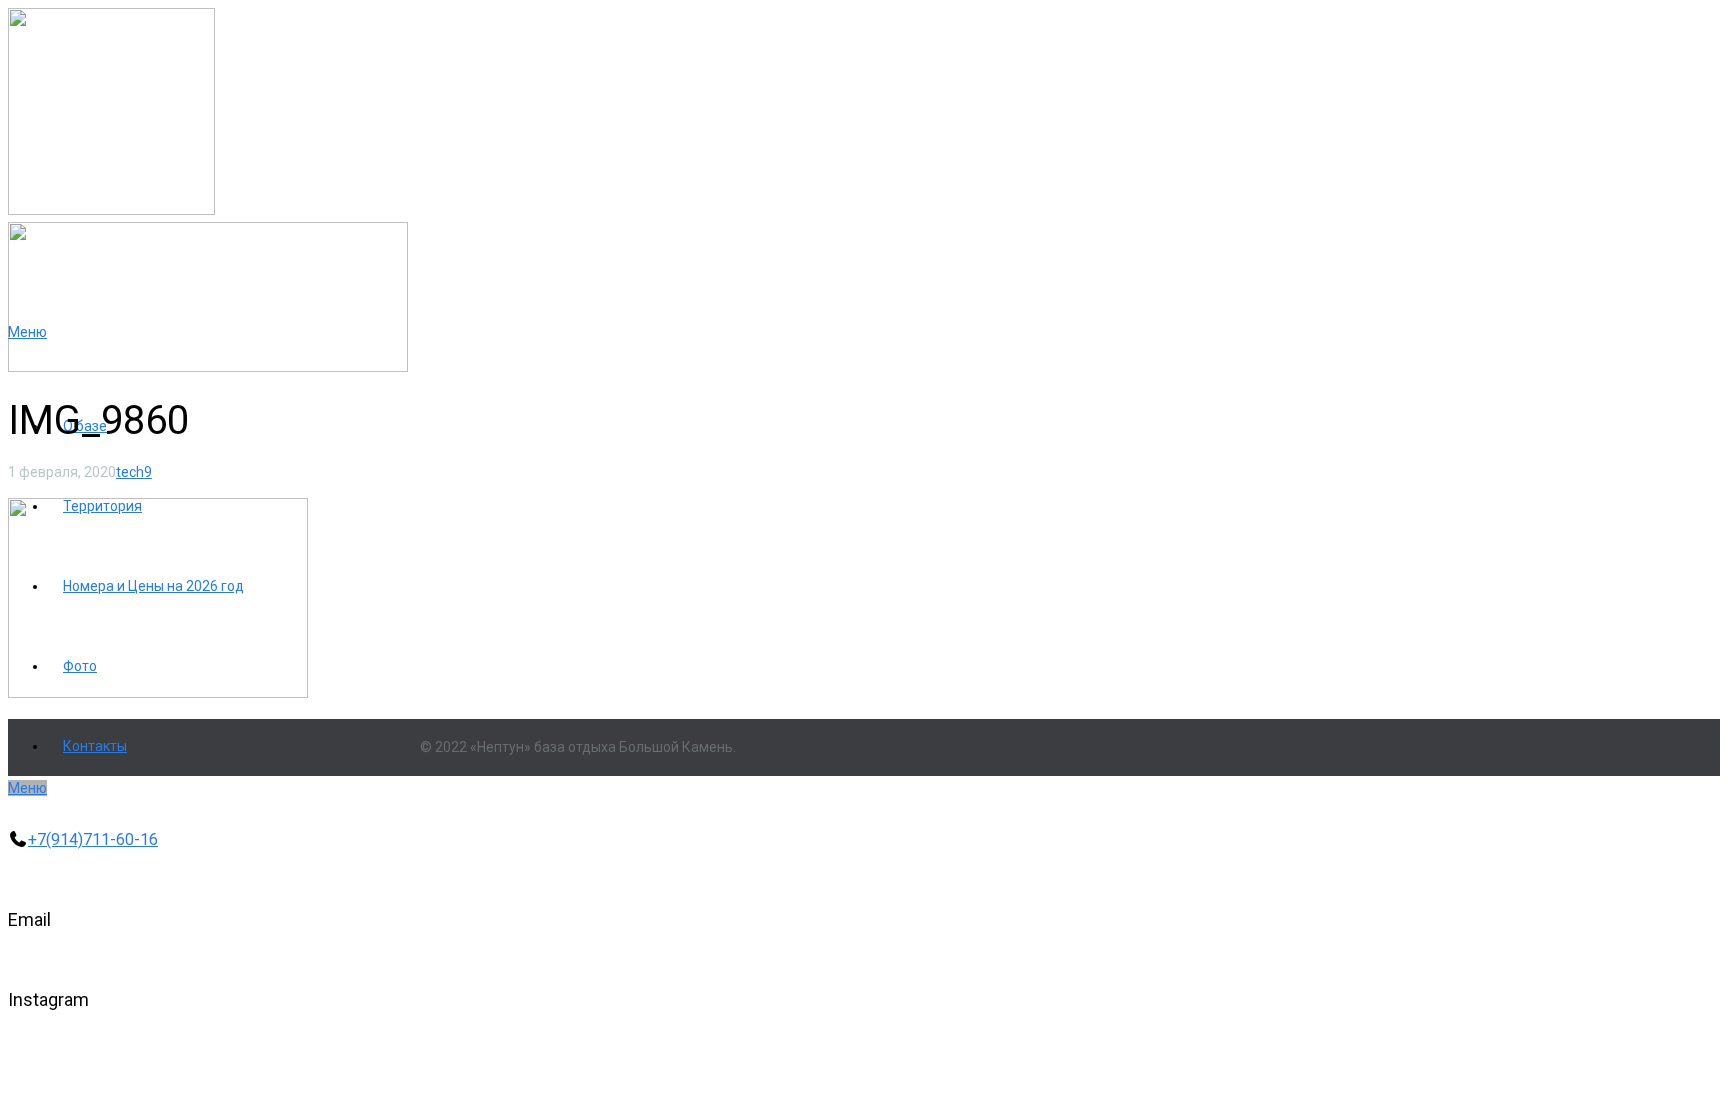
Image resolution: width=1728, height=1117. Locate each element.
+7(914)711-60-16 (93, 839)
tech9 (134, 472)
